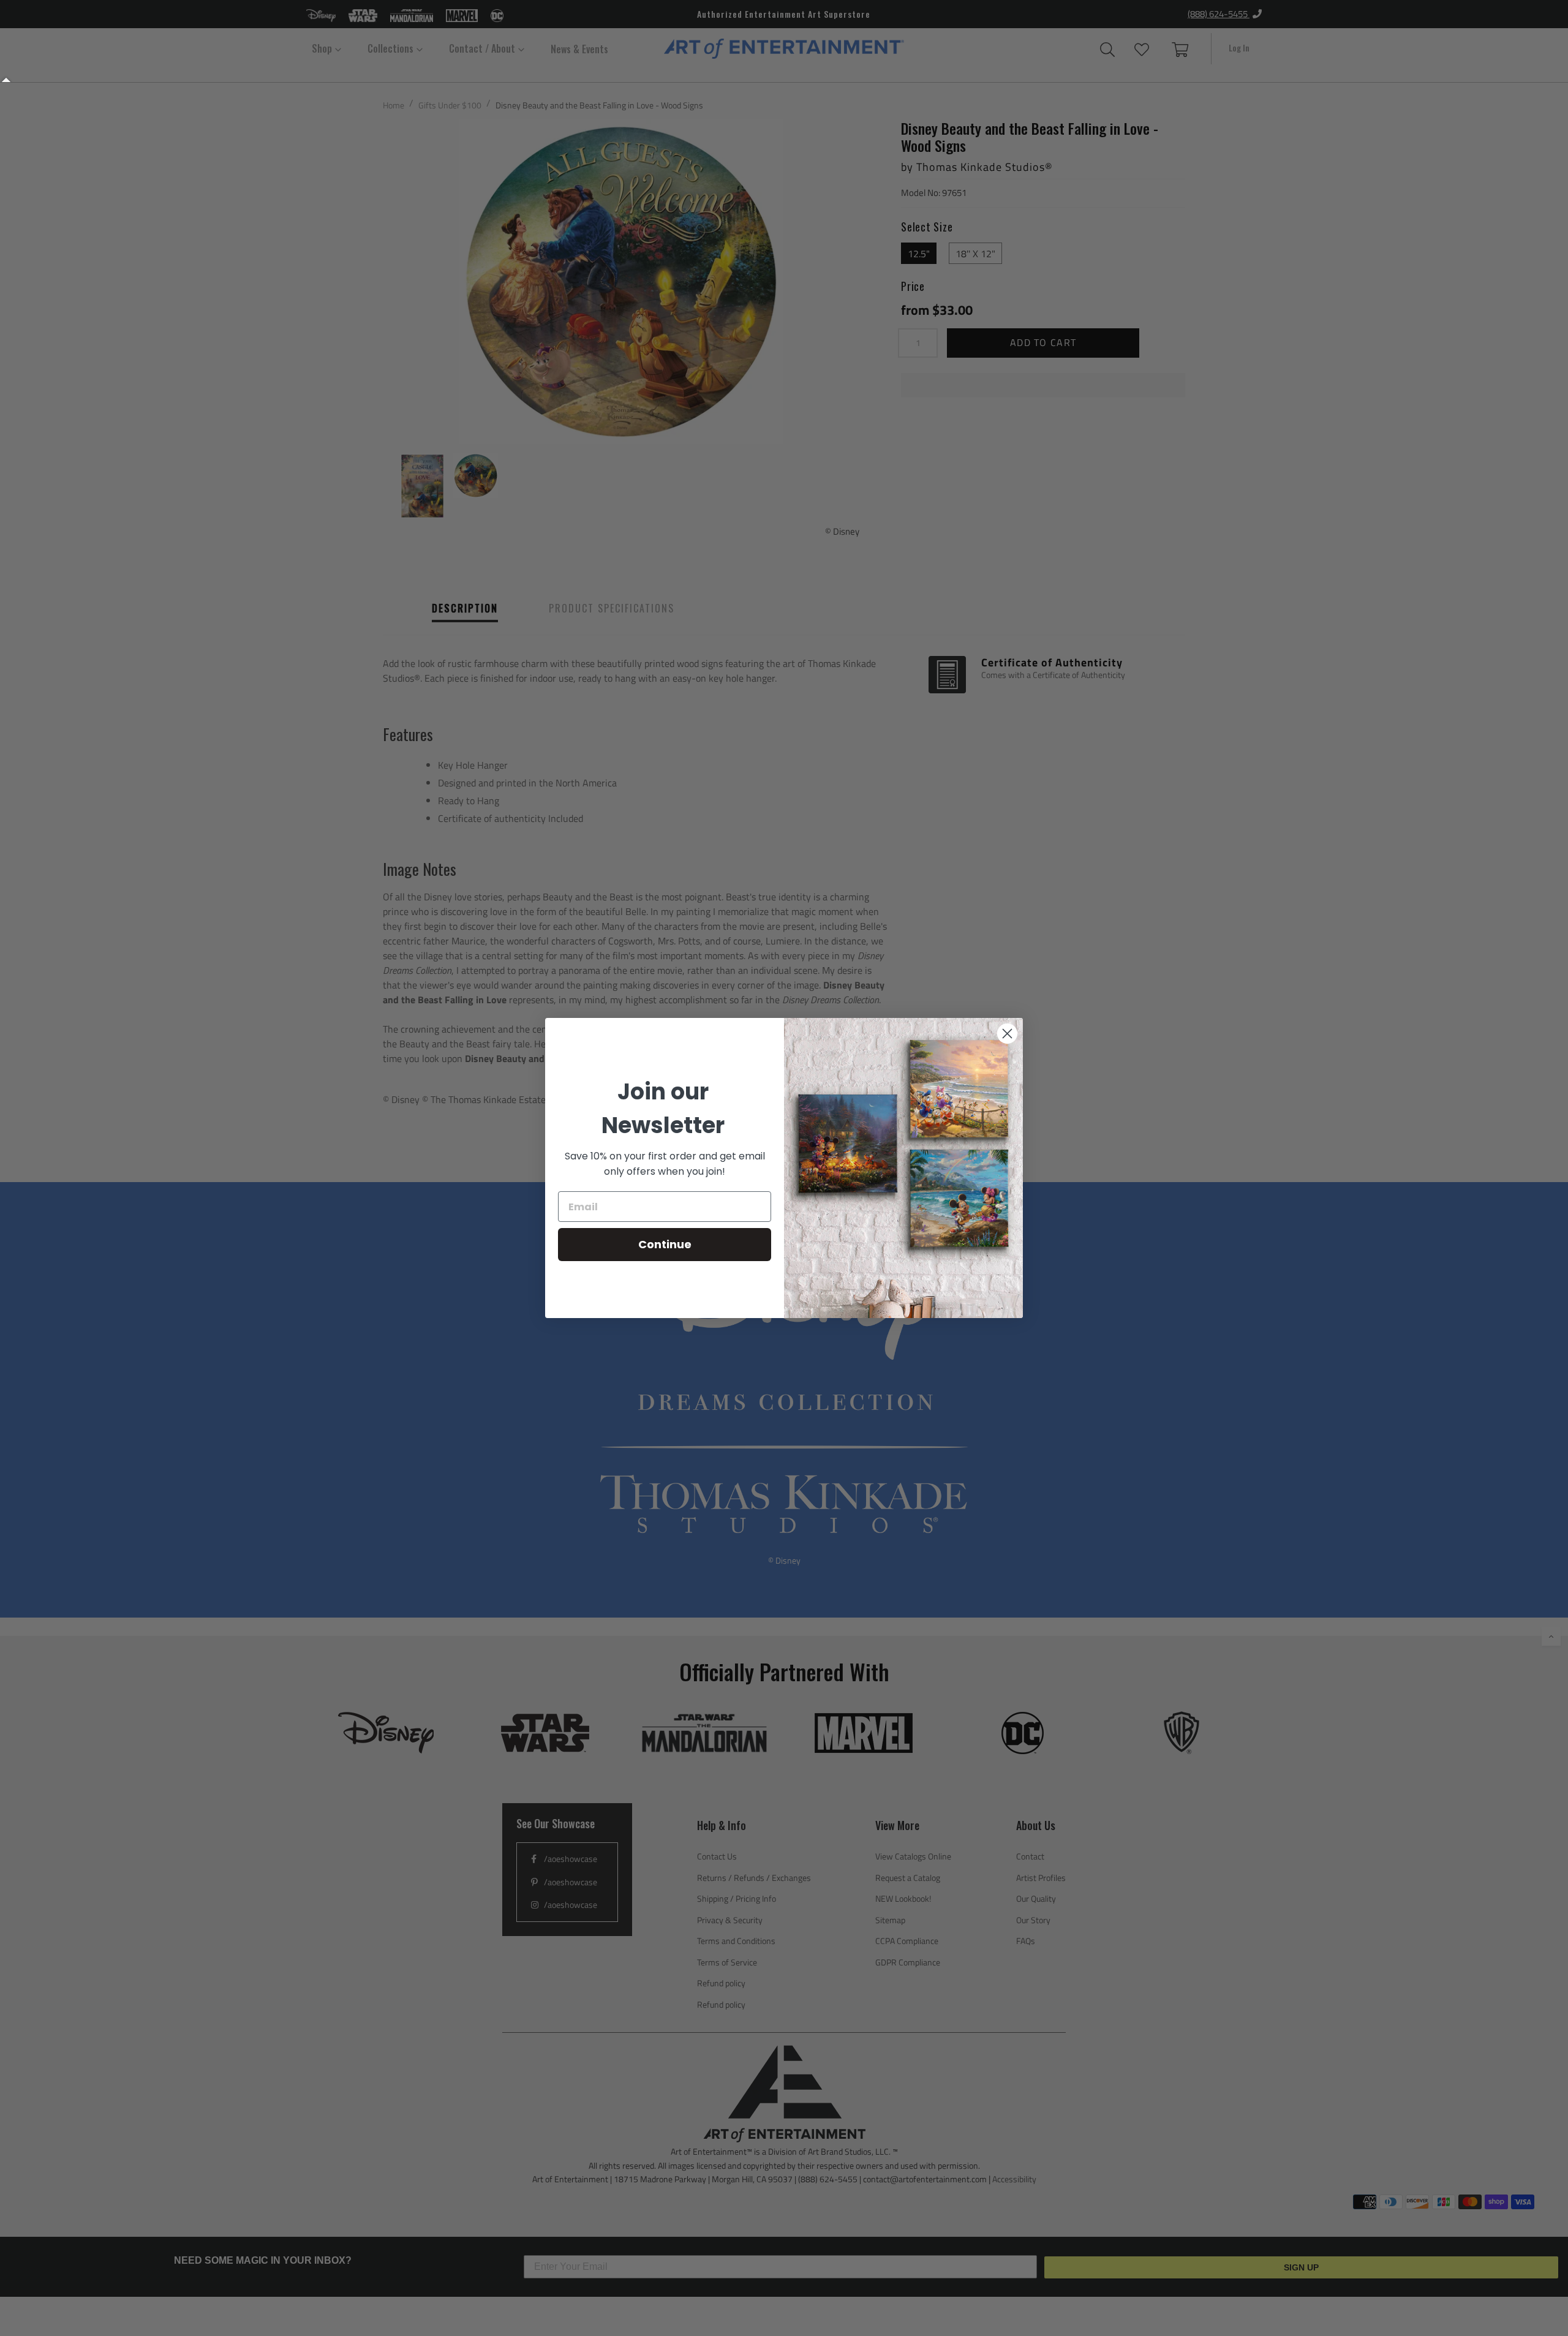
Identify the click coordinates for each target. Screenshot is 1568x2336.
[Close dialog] (1007, 1034)
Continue (665, 1244)
